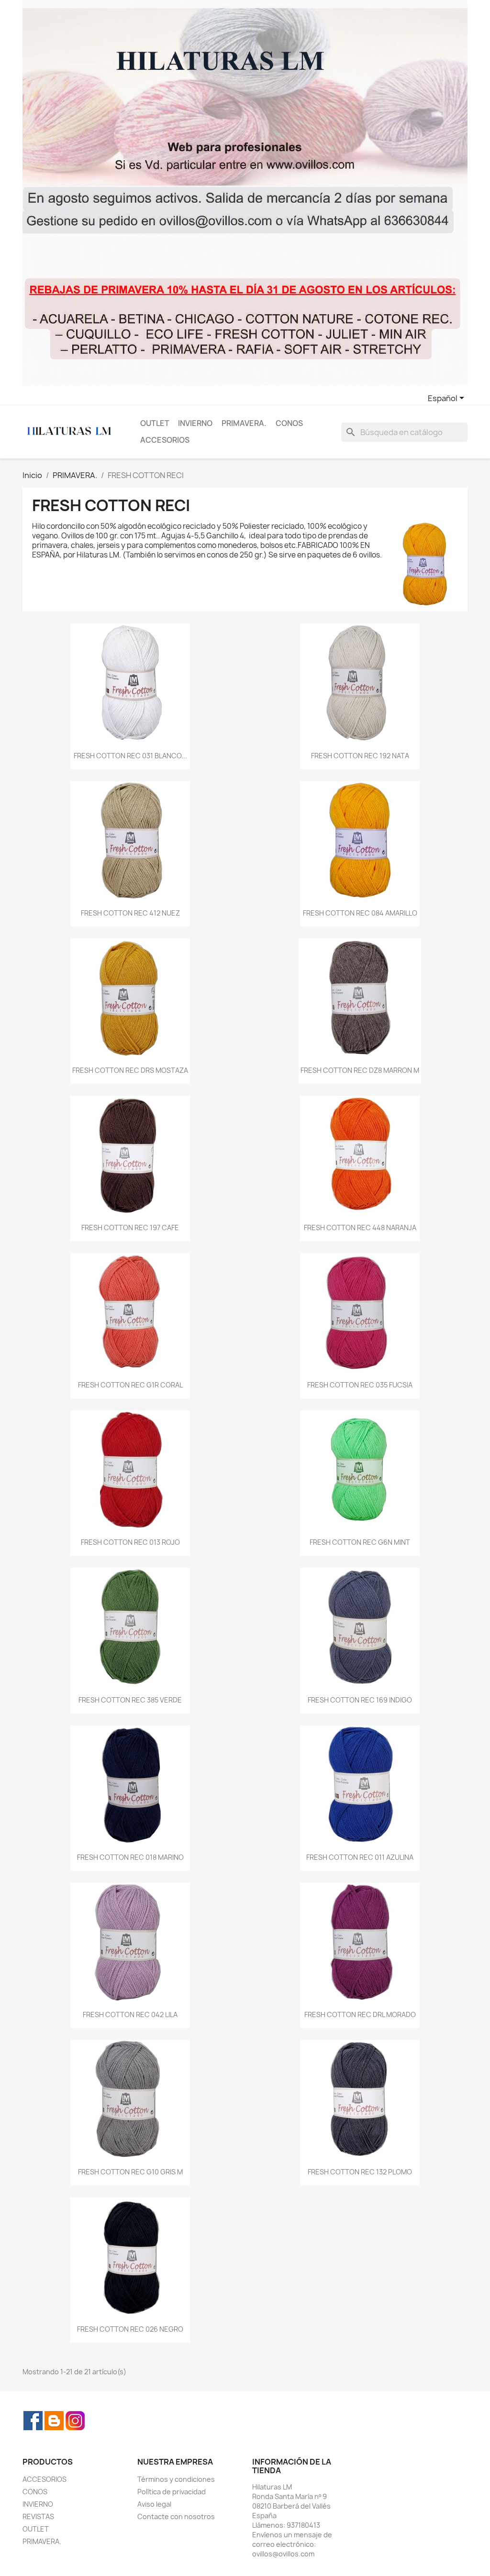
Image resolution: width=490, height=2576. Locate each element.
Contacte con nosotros (176, 2516)
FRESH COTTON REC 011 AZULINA (360, 1857)
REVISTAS (38, 2516)
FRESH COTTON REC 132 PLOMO (360, 2172)
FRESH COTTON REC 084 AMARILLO (360, 913)
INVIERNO (195, 423)
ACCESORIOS (165, 440)
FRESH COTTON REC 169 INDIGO (360, 1700)
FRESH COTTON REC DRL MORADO (360, 2014)
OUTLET (155, 423)
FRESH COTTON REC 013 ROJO (130, 1542)
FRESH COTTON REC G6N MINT (360, 1542)
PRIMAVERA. (244, 423)
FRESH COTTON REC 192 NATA (360, 756)
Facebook (33, 2421)
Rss (54, 2421)
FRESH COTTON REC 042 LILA (130, 2014)
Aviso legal (154, 2504)
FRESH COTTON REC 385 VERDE (130, 1700)
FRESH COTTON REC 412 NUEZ (130, 913)
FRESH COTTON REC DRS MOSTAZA (130, 1070)
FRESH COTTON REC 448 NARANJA (360, 1228)
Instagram (75, 2421)
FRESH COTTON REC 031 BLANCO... (130, 756)
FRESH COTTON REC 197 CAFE (130, 1228)
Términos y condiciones (176, 2479)
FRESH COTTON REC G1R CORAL (130, 1385)
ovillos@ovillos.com (283, 2554)
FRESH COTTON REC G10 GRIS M (130, 2172)
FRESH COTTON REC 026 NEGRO (130, 2329)
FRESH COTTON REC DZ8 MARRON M (360, 1070)
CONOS (289, 423)
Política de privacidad (172, 2492)
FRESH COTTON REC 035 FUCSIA (360, 1385)
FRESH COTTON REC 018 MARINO (130, 1857)
